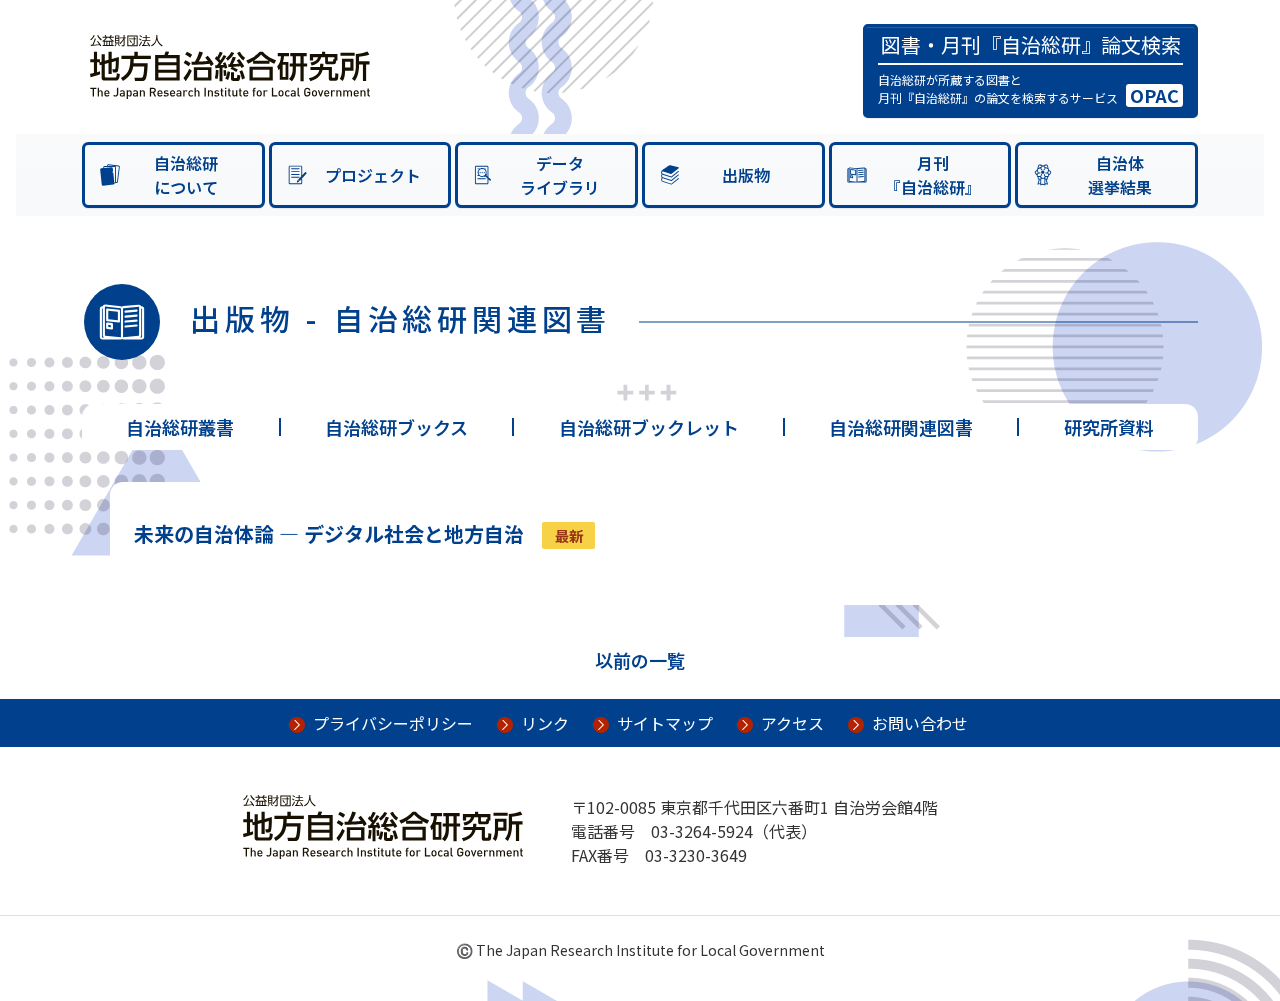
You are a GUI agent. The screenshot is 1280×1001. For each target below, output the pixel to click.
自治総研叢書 (180, 427)
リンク (545, 723)
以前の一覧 (640, 660)
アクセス (792, 723)
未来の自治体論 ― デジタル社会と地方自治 (329, 533)
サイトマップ (665, 723)
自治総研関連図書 (901, 427)
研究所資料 (1109, 427)
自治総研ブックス (396, 427)
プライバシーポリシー (393, 723)
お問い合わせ (920, 723)
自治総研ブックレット (649, 427)
